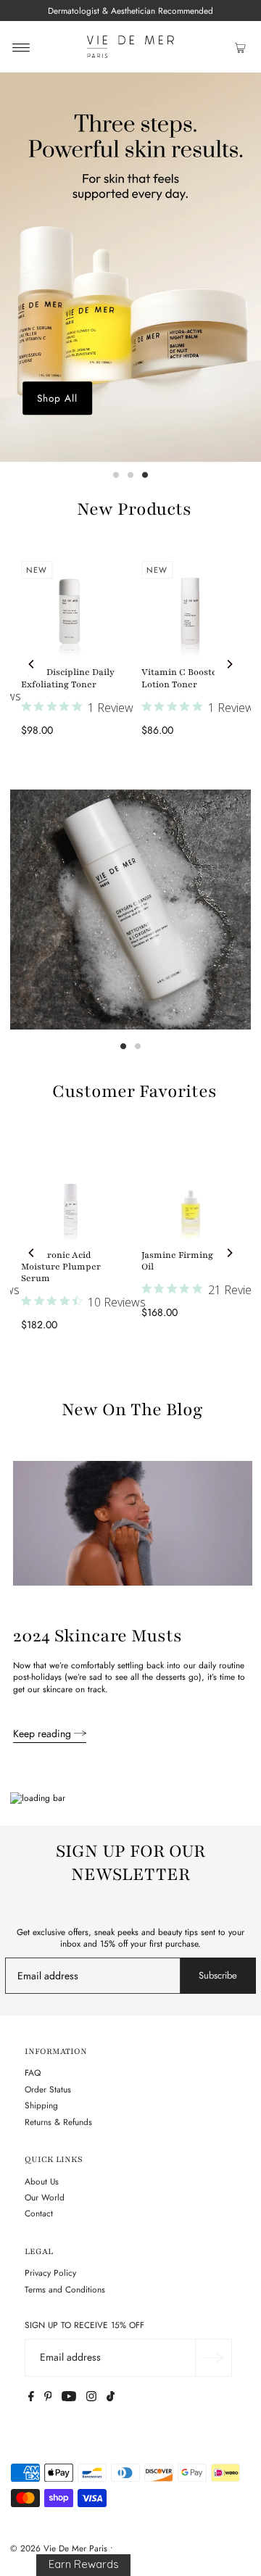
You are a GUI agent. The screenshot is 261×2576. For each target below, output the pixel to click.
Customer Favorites (134, 1092)
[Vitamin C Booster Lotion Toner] (191, 610)
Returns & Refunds (58, 2122)
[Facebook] (31, 2398)
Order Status (48, 2089)
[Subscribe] (213, 2358)
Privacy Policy (50, 2273)
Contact (39, 2213)
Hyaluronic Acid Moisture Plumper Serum (61, 1267)
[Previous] (32, 664)
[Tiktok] (111, 2398)
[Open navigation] (21, 47)
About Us (42, 2181)
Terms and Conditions (65, 2289)
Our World (45, 2197)
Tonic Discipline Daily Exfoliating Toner (68, 678)
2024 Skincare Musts (98, 1636)
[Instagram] (91, 2398)
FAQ (33, 2072)
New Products (134, 509)
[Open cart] (240, 47)
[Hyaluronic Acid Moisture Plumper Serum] (70, 1193)
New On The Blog (132, 1410)
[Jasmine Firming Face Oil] (191, 1193)
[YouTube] (69, 2398)
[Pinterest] (48, 2398)
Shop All (57, 398)
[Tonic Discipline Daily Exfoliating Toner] (70, 610)
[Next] (229, 664)
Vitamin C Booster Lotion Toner (181, 678)
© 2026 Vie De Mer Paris (59, 2548)
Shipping (41, 2105)
